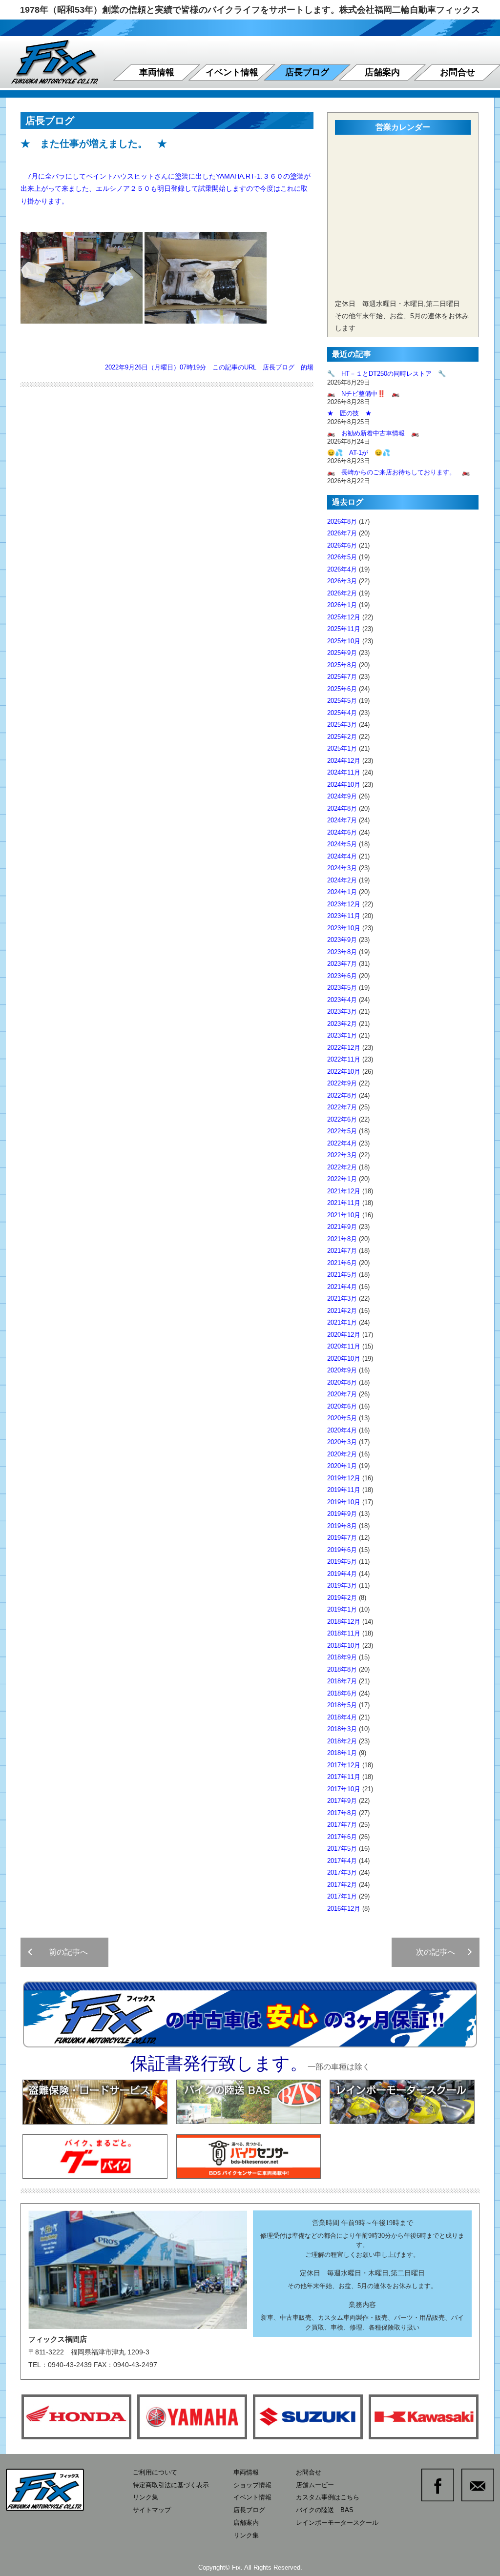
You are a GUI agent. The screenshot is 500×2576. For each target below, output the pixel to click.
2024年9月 (342, 796)
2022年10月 (344, 1072)
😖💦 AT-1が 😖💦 (359, 453)
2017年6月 (342, 1837)
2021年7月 (342, 1251)
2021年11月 (344, 1203)
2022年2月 (342, 1167)
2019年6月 (342, 1550)
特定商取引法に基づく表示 (171, 2485)
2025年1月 (342, 748)
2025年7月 (342, 677)
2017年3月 (342, 1872)
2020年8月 (342, 1382)
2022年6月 (342, 1119)
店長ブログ (307, 72)
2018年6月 (342, 1693)
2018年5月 (342, 1705)
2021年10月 (344, 1215)
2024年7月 (342, 820)
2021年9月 (342, 1227)
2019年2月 (342, 1598)
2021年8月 (342, 1239)
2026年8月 (342, 521)
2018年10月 (344, 1646)
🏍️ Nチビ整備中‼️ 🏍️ (363, 394)
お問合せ (458, 72)
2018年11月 (344, 1633)
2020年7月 (342, 1394)
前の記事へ (64, 1952)
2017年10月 (344, 1789)
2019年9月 (342, 1514)
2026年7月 (342, 533)
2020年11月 (344, 1346)
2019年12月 (344, 1478)
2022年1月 (342, 1179)
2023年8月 (342, 952)
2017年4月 (342, 1861)
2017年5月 (342, 1849)
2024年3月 (342, 868)
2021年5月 (342, 1275)
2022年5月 (342, 1131)
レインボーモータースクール (337, 2523)
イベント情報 (232, 72)
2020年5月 (342, 1418)
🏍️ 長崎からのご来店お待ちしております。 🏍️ (398, 472)
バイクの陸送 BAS (325, 2510)
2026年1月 (342, 605)
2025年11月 (344, 629)
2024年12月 (344, 761)
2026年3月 (342, 581)
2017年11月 (344, 1777)
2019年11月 (344, 1490)
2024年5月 (342, 844)
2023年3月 (342, 1012)
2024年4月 (342, 856)
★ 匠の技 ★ (349, 413)
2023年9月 (342, 940)
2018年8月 (342, 1669)
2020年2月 (342, 1454)
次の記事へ (439, 1952)
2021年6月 (342, 1263)
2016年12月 (344, 1909)
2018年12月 (344, 1622)
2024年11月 (344, 772)
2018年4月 (342, 1717)
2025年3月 (342, 725)
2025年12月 (344, 617)
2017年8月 (342, 1813)
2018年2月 (342, 1741)
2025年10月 (344, 641)
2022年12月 (344, 1048)
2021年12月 (344, 1191)
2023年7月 (342, 964)
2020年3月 (342, 1442)
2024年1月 (342, 892)
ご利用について (155, 2472)
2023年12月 (344, 904)
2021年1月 (342, 1322)
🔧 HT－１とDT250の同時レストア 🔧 (386, 374)
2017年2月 (342, 1885)
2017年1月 (342, 1896)
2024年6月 (342, 832)
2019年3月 (342, 1585)
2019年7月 (342, 1538)
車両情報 (157, 72)
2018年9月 (342, 1657)
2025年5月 (342, 701)
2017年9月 (342, 1801)
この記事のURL (234, 367)
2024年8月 (342, 808)
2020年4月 (342, 1430)
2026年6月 (342, 545)
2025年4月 (342, 713)
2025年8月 (342, 665)
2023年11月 (344, 916)
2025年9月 (342, 653)
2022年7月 (342, 1107)
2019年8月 (342, 1526)
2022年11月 (344, 1059)
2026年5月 (342, 557)
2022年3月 (342, 1155)
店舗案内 (382, 72)
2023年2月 (342, 1024)
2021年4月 (342, 1287)
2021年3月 (342, 1298)
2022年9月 (342, 1083)
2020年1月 (342, 1466)
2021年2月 (342, 1311)
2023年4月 (342, 1000)
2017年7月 (342, 1825)
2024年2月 (342, 880)
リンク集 (146, 2497)
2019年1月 (342, 1609)
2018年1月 (342, 1753)
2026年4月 (342, 569)
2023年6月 (342, 976)
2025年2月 (342, 737)
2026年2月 (342, 593)
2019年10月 (344, 1502)
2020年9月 (342, 1370)
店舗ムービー (315, 2485)
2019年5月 (342, 1562)
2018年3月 (342, 1729)
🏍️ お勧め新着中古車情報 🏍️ (376, 433)
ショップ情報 (252, 2485)
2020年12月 (344, 1335)
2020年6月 (342, 1406)
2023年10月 (344, 928)
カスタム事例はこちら (328, 2497)
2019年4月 (342, 1574)
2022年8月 (342, 1095)
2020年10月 (344, 1359)
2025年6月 (342, 689)
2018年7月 (342, 1681)
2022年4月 (342, 1143)
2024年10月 (344, 785)
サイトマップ (152, 2510)
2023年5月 (342, 988)
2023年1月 (342, 1035)
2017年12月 (344, 1765)
